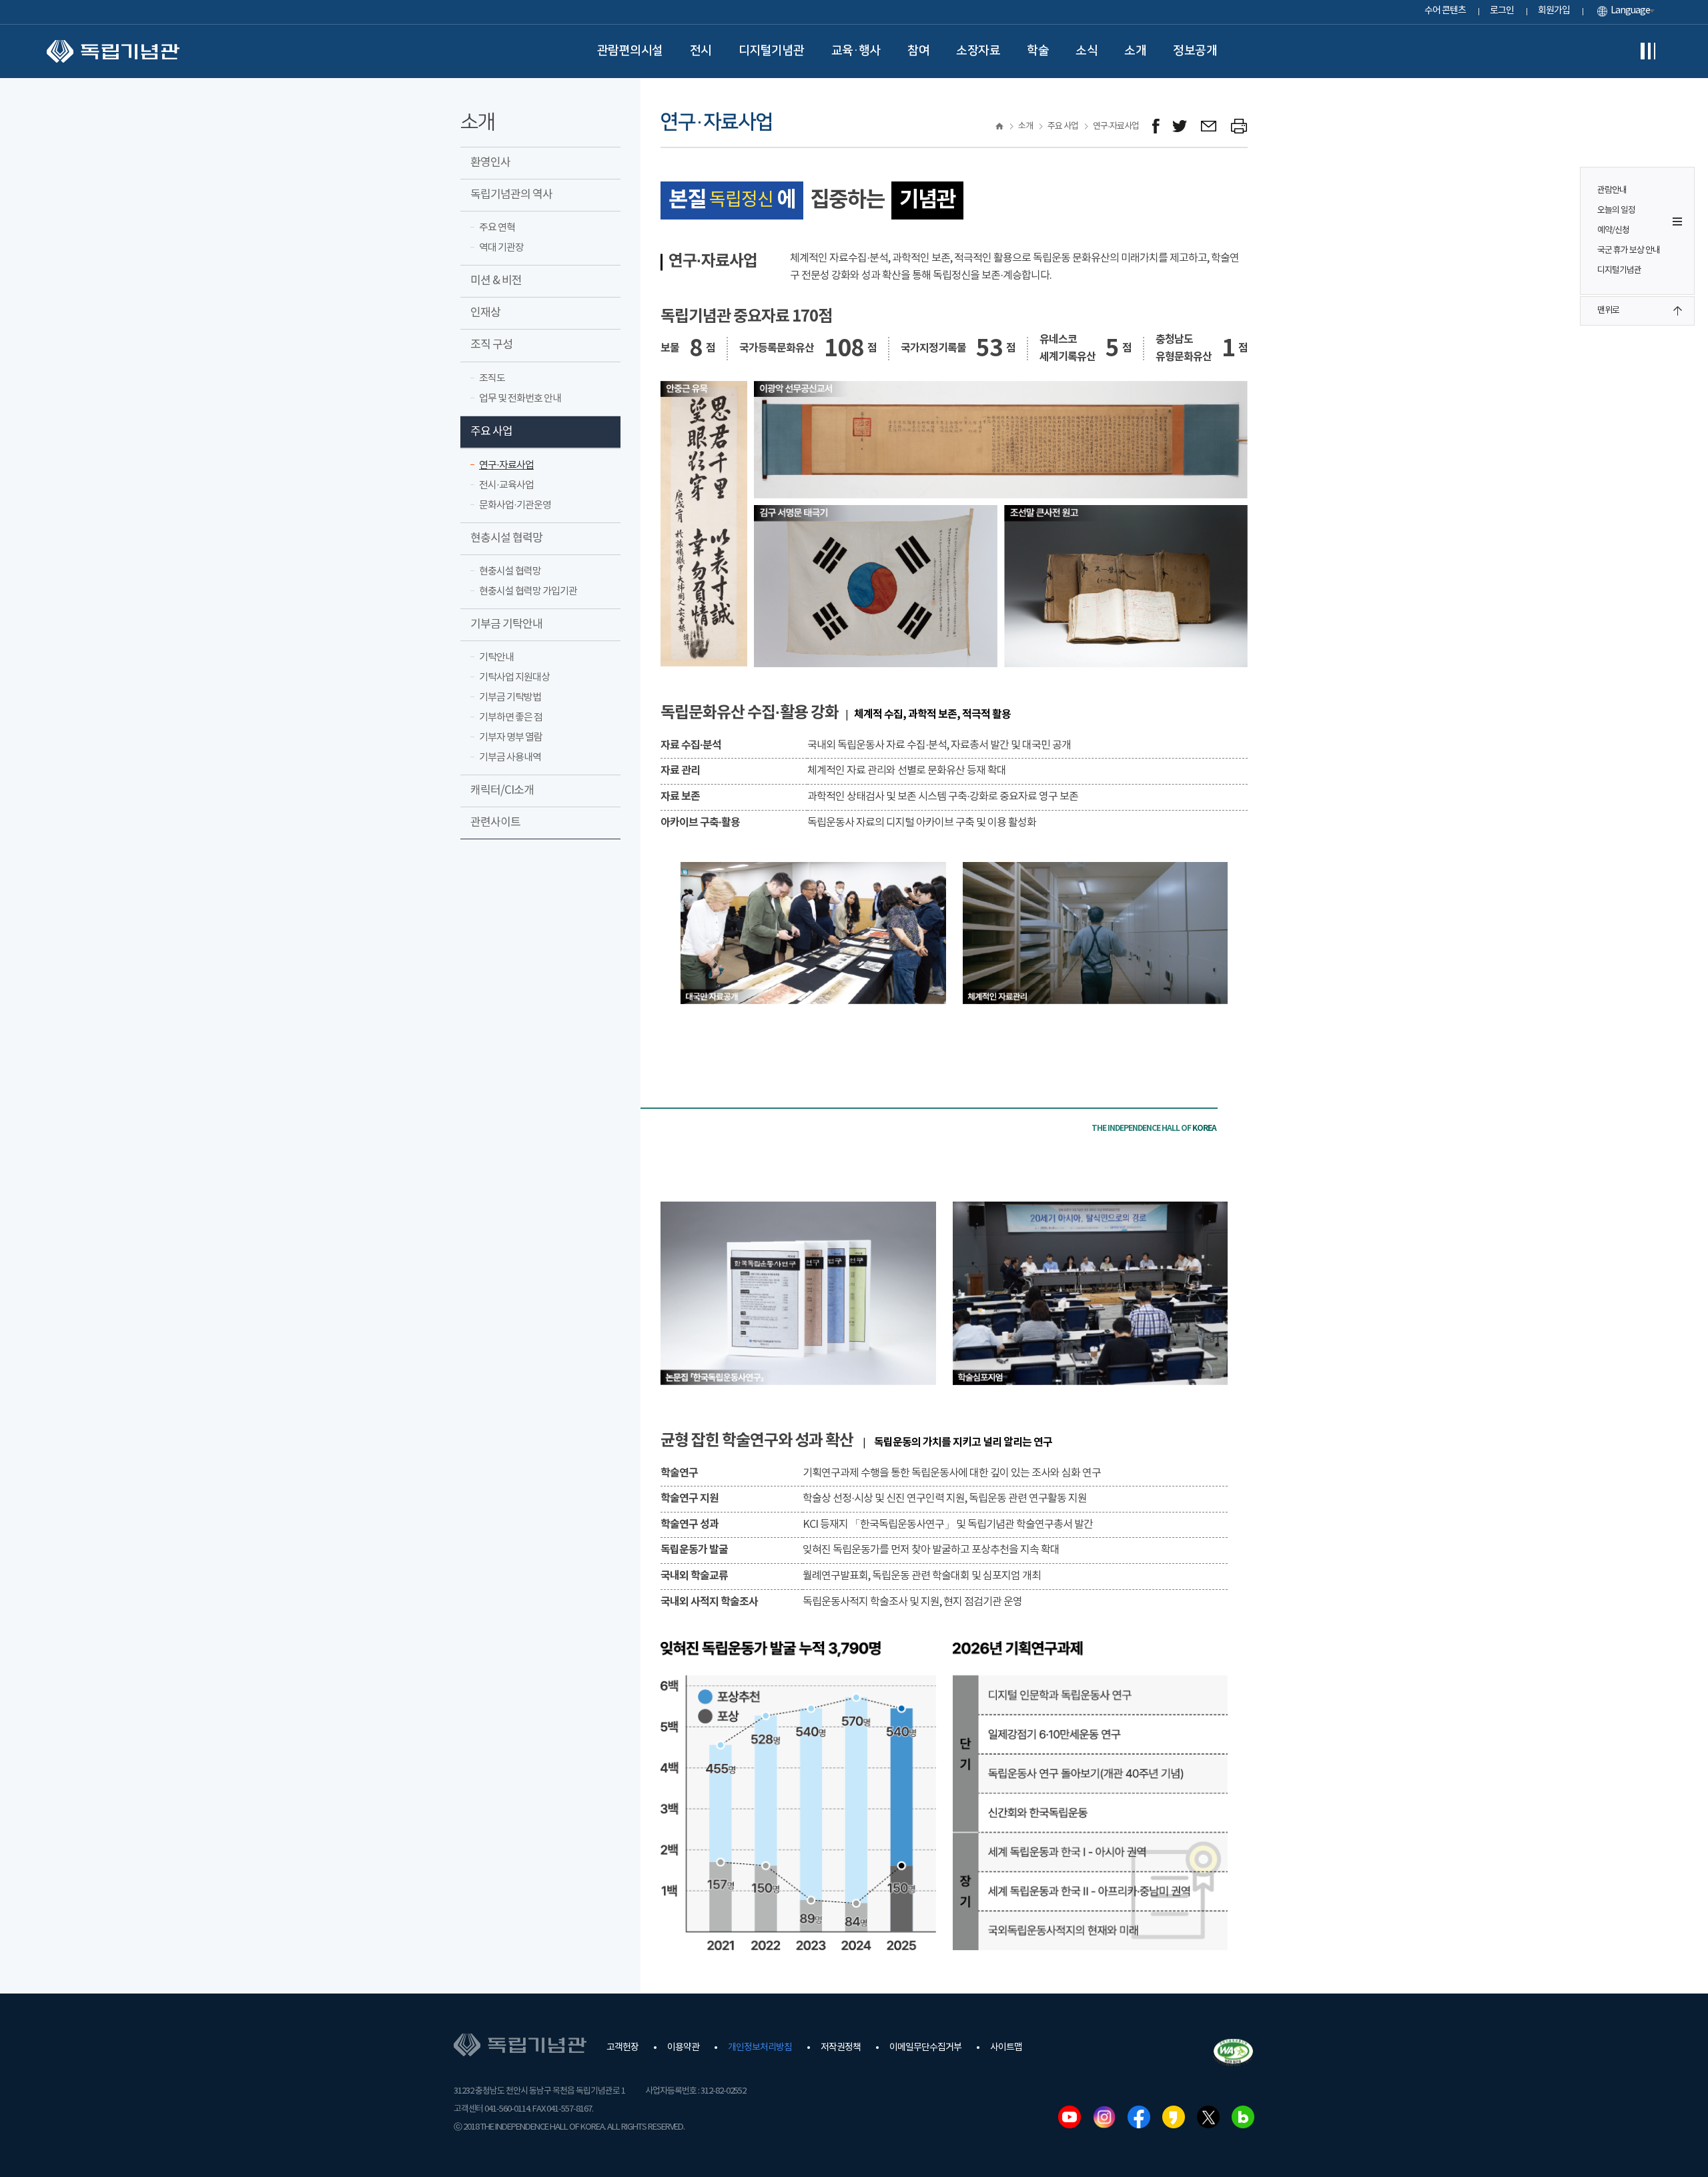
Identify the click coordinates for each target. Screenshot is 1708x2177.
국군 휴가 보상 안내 (1629, 251)
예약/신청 (1613, 231)
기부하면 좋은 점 (511, 718)
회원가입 (1554, 11)
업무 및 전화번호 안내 (520, 399)
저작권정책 (841, 2048)
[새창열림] (1156, 126)
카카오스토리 (1174, 2117)
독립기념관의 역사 (511, 195)
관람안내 (1612, 190)
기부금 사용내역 (510, 758)
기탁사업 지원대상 (514, 678)
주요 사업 (491, 432)
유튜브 (1070, 2117)
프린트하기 (1239, 126)
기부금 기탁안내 (506, 624)
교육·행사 (856, 51)
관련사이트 (495, 823)
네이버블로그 (1243, 2117)
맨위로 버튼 (1677, 311)
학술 (1038, 51)
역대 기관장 (501, 248)
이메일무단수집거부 (925, 2048)
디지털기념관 (772, 51)
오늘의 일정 (1616, 210)
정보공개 (1195, 51)
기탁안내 (496, 658)
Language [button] (1630, 11)
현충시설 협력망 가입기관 (528, 591)
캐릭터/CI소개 (502, 791)
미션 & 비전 (496, 281)
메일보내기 (1209, 126)
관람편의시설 (630, 51)
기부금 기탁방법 (510, 698)
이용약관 (683, 2048)
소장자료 (978, 51)
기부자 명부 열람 (511, 738)
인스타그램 (1104, 2117)
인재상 (485, 313)
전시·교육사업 (506, 485)
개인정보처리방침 (760, 2048)
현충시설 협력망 (506, 538)
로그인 (1502, 11)
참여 (918, 51)
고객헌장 (622, 2048)
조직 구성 (491, 345)
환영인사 (490, 163)
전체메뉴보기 (1648, 51)
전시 (701, 51)
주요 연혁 (497, 228)
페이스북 (1139, 2117)
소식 (1087, 51)
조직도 (492, 379)
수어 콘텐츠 (1445, 11)
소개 (1135, 51)
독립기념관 (113, 51)
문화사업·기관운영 (515, 505)
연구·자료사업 (506, 465)
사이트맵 (1006, 2048)
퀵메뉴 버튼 (1677, 222)
